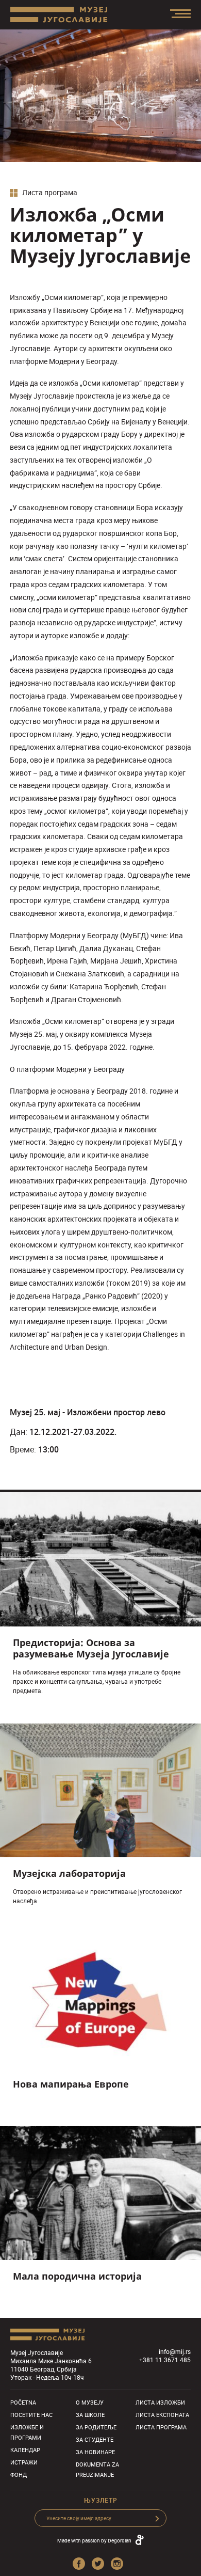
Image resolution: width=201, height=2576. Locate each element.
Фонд (19, 2475)
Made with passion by (94, 2540)
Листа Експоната (162, 2415)
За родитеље (96, 2427)
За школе (90, 2415)
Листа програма (49, 193)
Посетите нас (31, 2415)
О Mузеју (90, 2402)
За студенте (95, 2439)
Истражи (24, 2462)
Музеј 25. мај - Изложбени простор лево (88, 1412)
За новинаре (95, 2452)
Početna (23, 2402)
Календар (25, 2450)
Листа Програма (161, 2427)
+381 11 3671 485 (165, 2360)
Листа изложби (160, 2402)
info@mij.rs (175, 2351)
